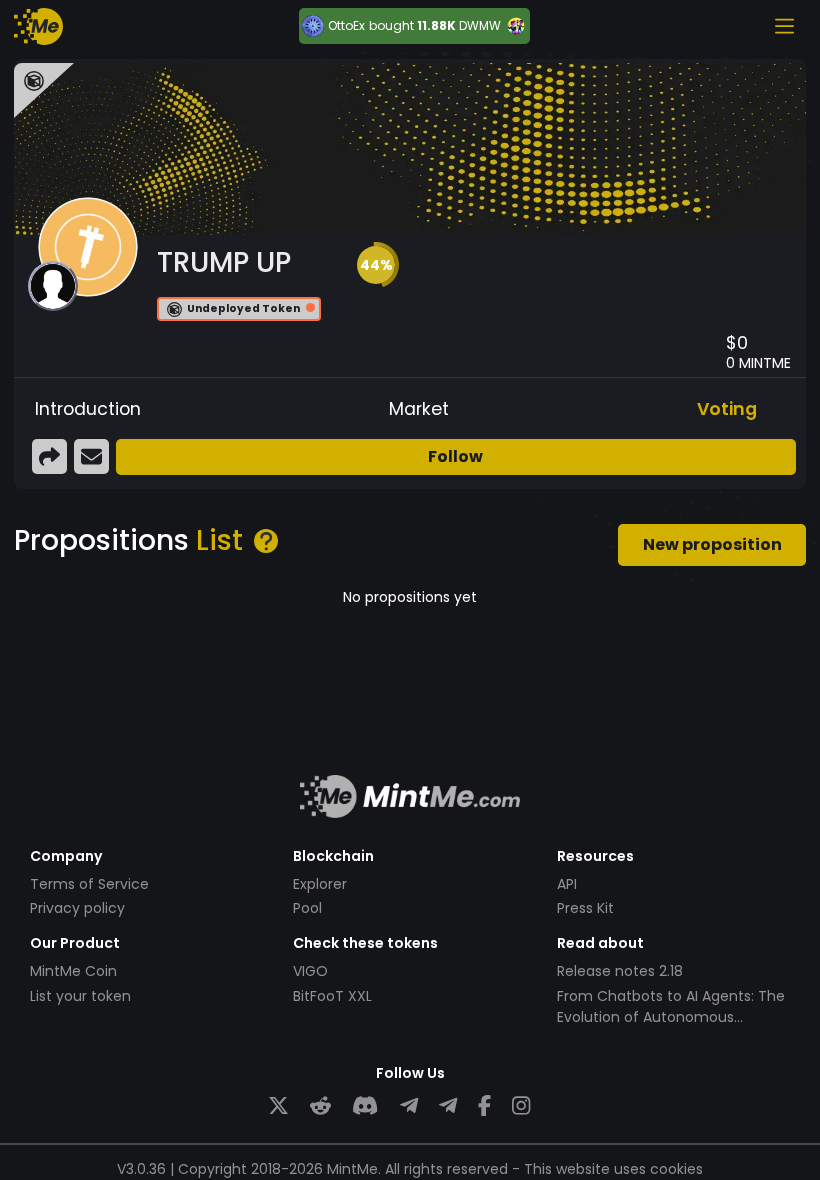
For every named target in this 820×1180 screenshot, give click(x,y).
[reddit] (320, 1106)
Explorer (320, 884)
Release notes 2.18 (620, 971)
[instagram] (521, 1106)
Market (419, 409)
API (567, 884)
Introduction (88, 409)
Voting (727, 409)
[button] (376, 265)
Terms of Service (89, 884)
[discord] (365, 1106)
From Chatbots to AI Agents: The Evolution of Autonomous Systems (671, 1017)
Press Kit (585, 908)
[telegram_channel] (448, 1106)
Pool (307, 908)
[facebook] (484, 1106)
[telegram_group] (409, 1106)
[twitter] (278, 1106)
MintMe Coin (73, 971)
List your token (80, 996)
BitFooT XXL (332, 996)
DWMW (480, 25)
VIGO (310, 971)
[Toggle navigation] (784, 26)
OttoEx (346, 26)
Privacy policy (77, 908)
